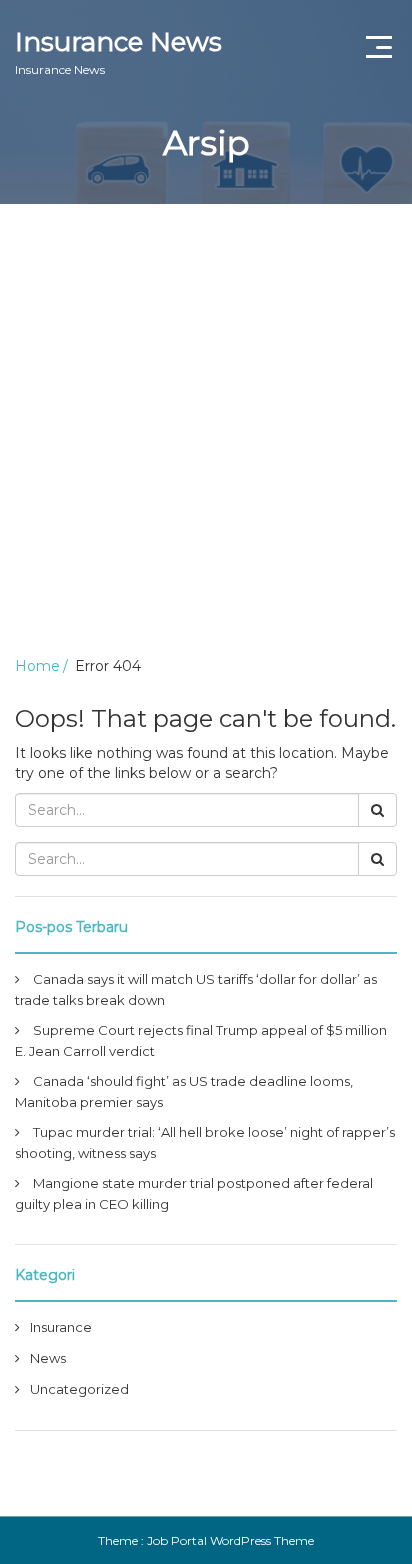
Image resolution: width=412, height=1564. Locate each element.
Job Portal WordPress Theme (230, 1540)
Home (37, 666)
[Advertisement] (206, 420)
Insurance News (118, 51)
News (48, 1358)
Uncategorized (79, 1389)
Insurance (61, 1327)
